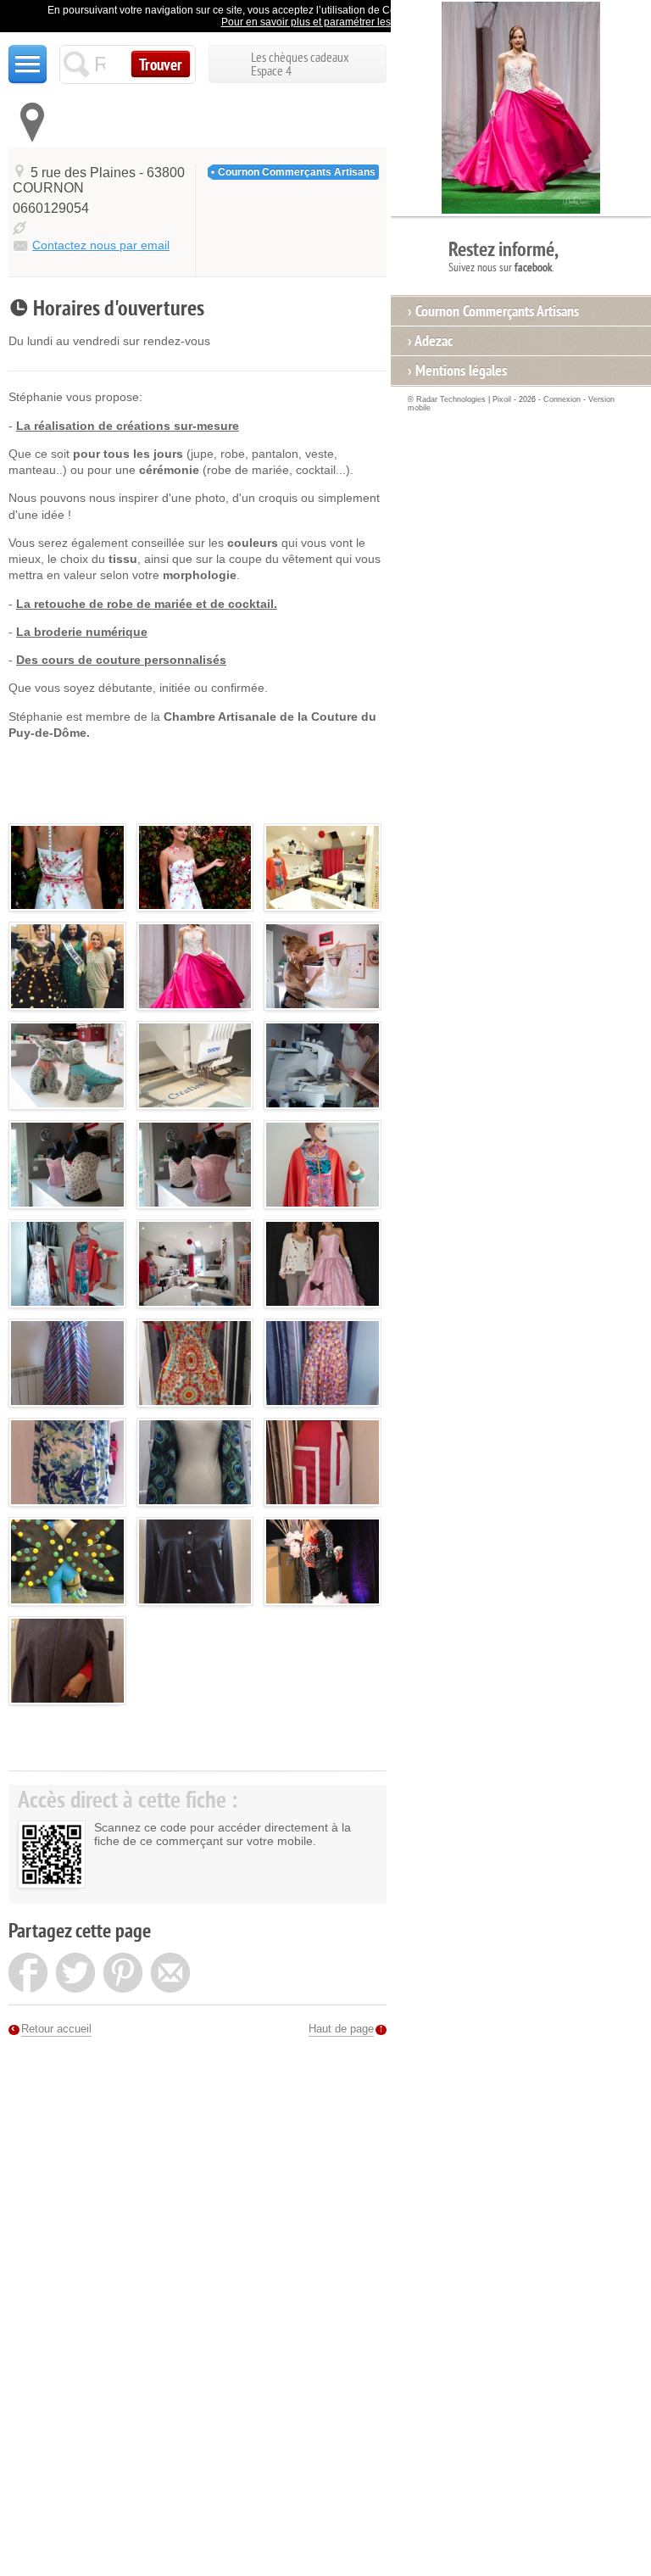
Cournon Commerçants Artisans (297, 172)
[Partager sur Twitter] (75, 1975)
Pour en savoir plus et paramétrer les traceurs (326, 22)
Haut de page (341, 2029)
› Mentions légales (457, 371)
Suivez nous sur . (504, 256)
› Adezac (430, 341)
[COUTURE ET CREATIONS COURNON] (67, 873)
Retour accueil (56, 2029)
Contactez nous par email (101, 245)
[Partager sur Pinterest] (123, 1975)
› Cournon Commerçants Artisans (493, 311)
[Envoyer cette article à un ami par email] (170, 1975)
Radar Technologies (451, 399)
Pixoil (502, 399)
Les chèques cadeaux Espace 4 (300, 64)
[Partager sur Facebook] (28, 1975)
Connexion (562, 399)
